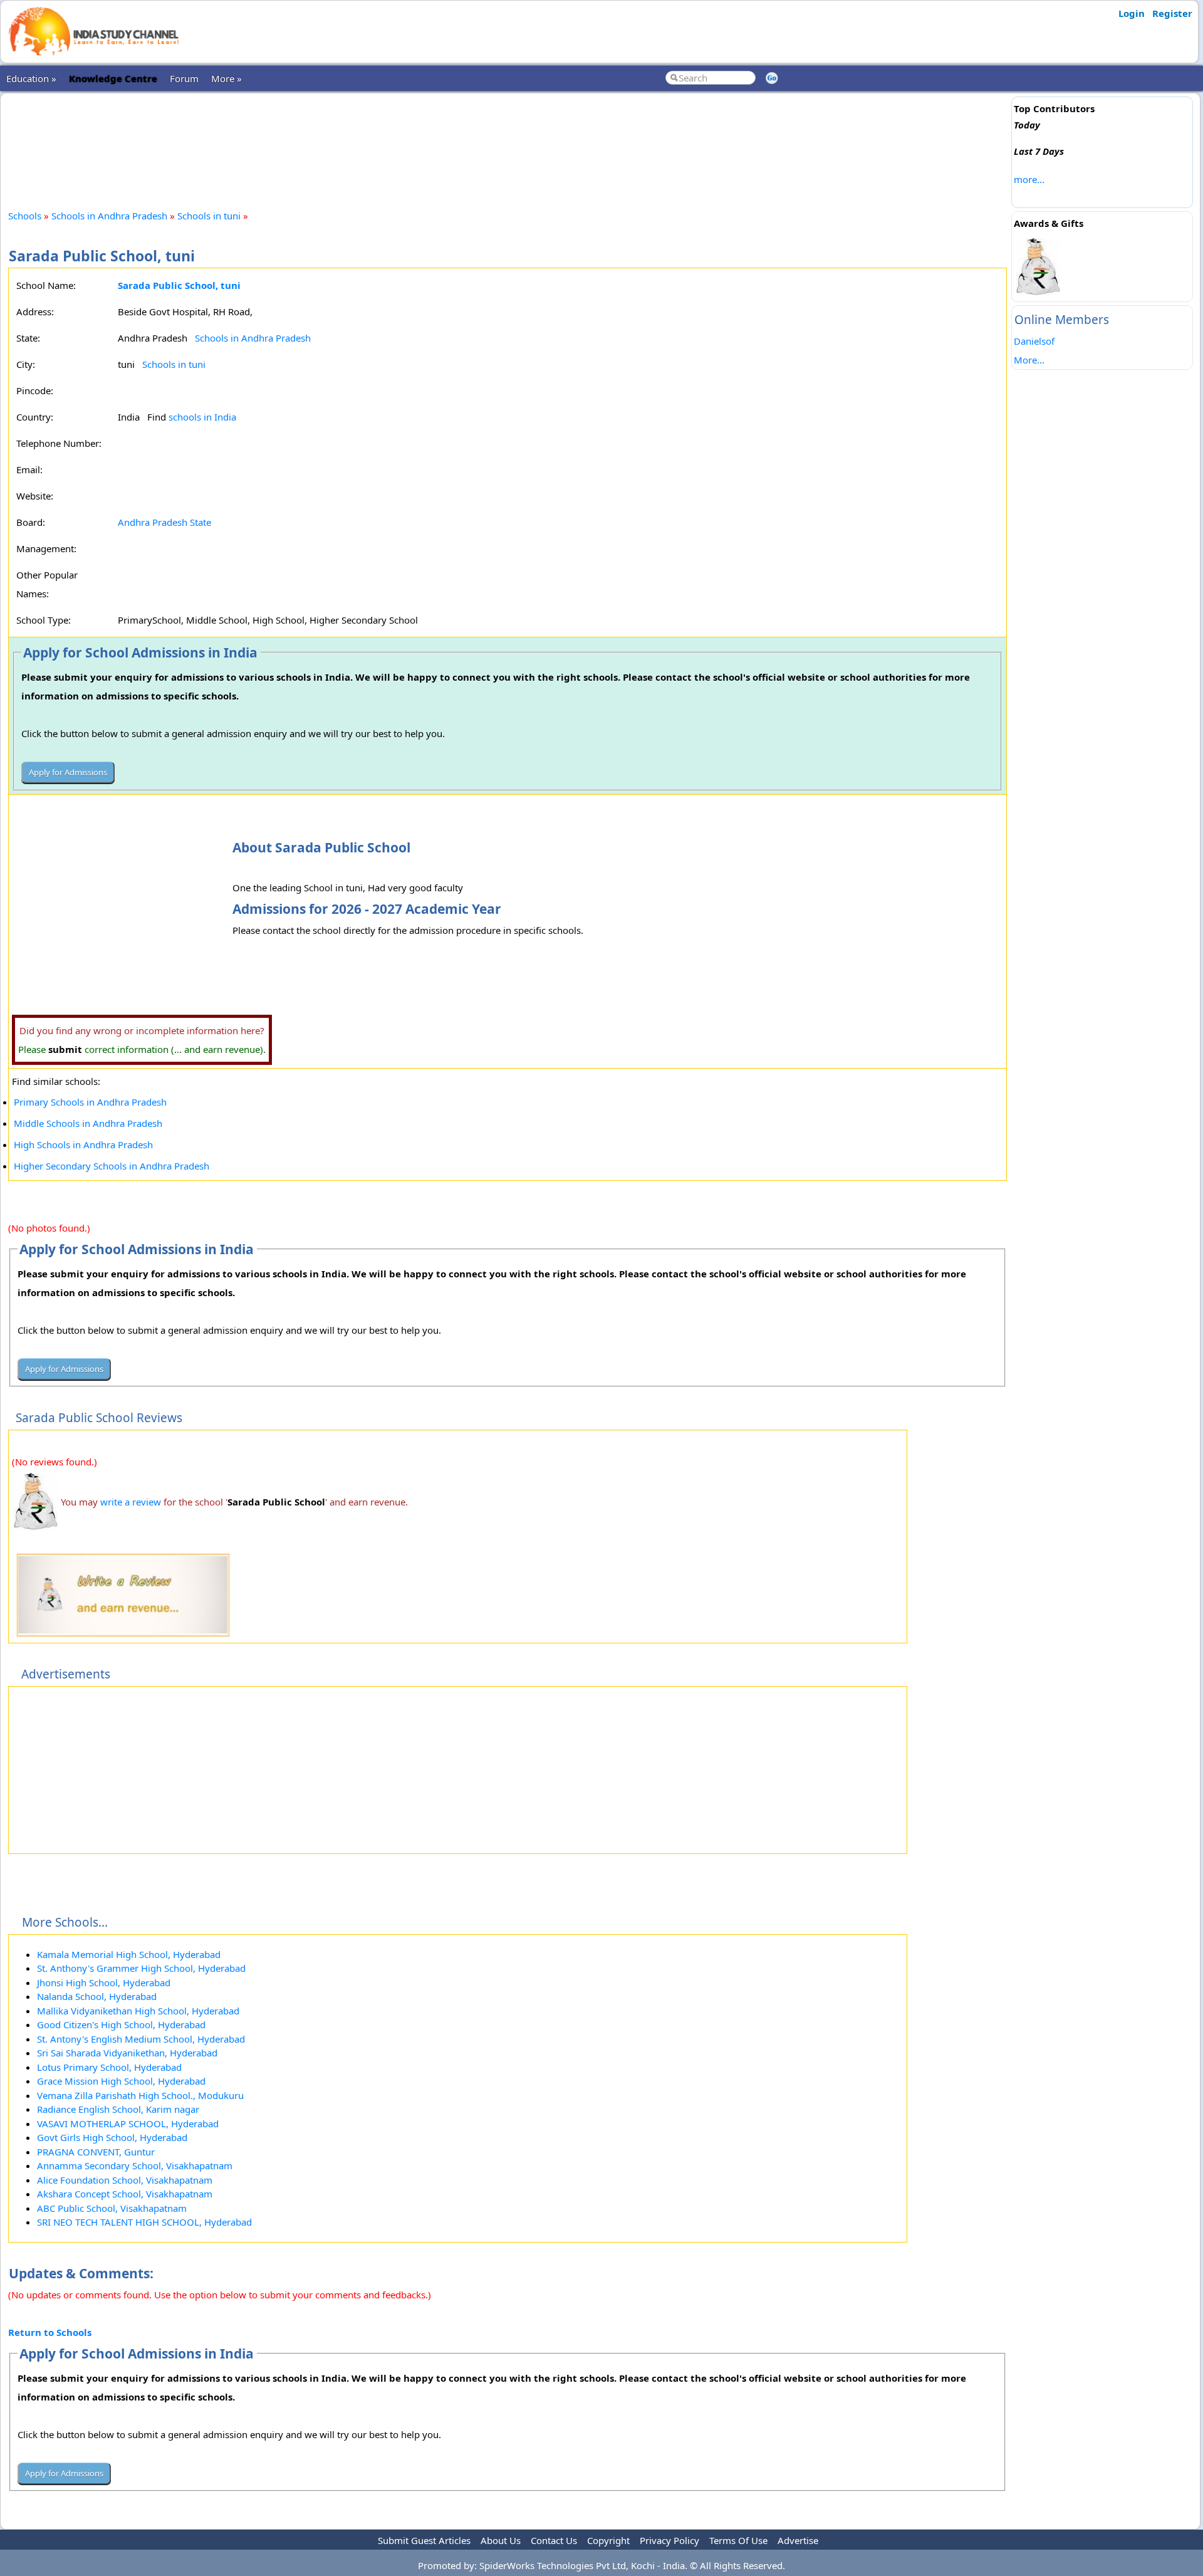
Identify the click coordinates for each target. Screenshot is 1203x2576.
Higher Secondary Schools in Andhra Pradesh (112, 1166)
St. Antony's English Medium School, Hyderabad (141, 2039)
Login (1132, 13)
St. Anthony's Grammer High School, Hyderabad (141, 1968)
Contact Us (554, 2540)
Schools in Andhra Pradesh (109, 216)
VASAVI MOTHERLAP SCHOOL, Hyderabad (128, 2123)
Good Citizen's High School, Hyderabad (121, 2024)
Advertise (798, 2540)
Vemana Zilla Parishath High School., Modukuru (140, 2095)
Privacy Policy (669, 2540)
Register (1172, 13)
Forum (184, 78)
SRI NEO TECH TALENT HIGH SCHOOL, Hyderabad (144, 2222)
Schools (25, 216)
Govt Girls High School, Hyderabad (112, 2137)
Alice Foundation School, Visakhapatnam (125, 2180)
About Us (501, 2540)
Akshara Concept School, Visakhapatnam (125, 2194)
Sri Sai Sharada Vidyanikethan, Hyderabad (127, 2053)
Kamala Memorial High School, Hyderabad (129, 1954)
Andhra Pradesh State (164, 522)
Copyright (608, 2540)
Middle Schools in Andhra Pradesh (88, 1123)
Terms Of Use (738, 2540)
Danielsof (1034, 341)
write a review (131, 1502)
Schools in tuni (209, 216)
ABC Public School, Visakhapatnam (112, 2208)
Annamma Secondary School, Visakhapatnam (135, 2165)
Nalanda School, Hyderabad (97, 1996)
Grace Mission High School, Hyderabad (121, 2081)
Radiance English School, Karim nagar (118, 2109)
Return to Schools (50, 2332)
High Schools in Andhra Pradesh (83, 1144)
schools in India (202, 417)
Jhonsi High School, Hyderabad (104, 1982)
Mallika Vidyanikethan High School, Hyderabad (138, 2011)
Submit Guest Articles (424, 2540)
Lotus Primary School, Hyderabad (109, 2067)
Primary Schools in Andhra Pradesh (90, 1102)
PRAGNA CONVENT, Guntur (96, 2152)
